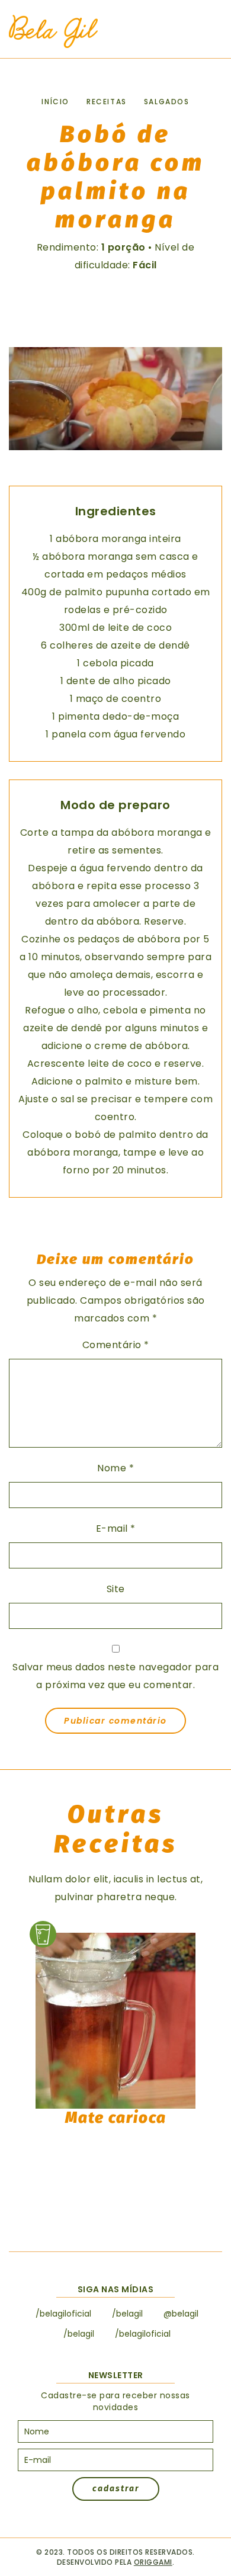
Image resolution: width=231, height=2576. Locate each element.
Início (55, 102)
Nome (115, 1468)
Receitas (107, 102)
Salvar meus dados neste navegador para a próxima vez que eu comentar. (115, 1676)
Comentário (116, 1345)
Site (116, 1589)
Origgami (153, 2562)
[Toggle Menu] (207, 32)
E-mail (116, 1528)
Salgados (167, 102)
